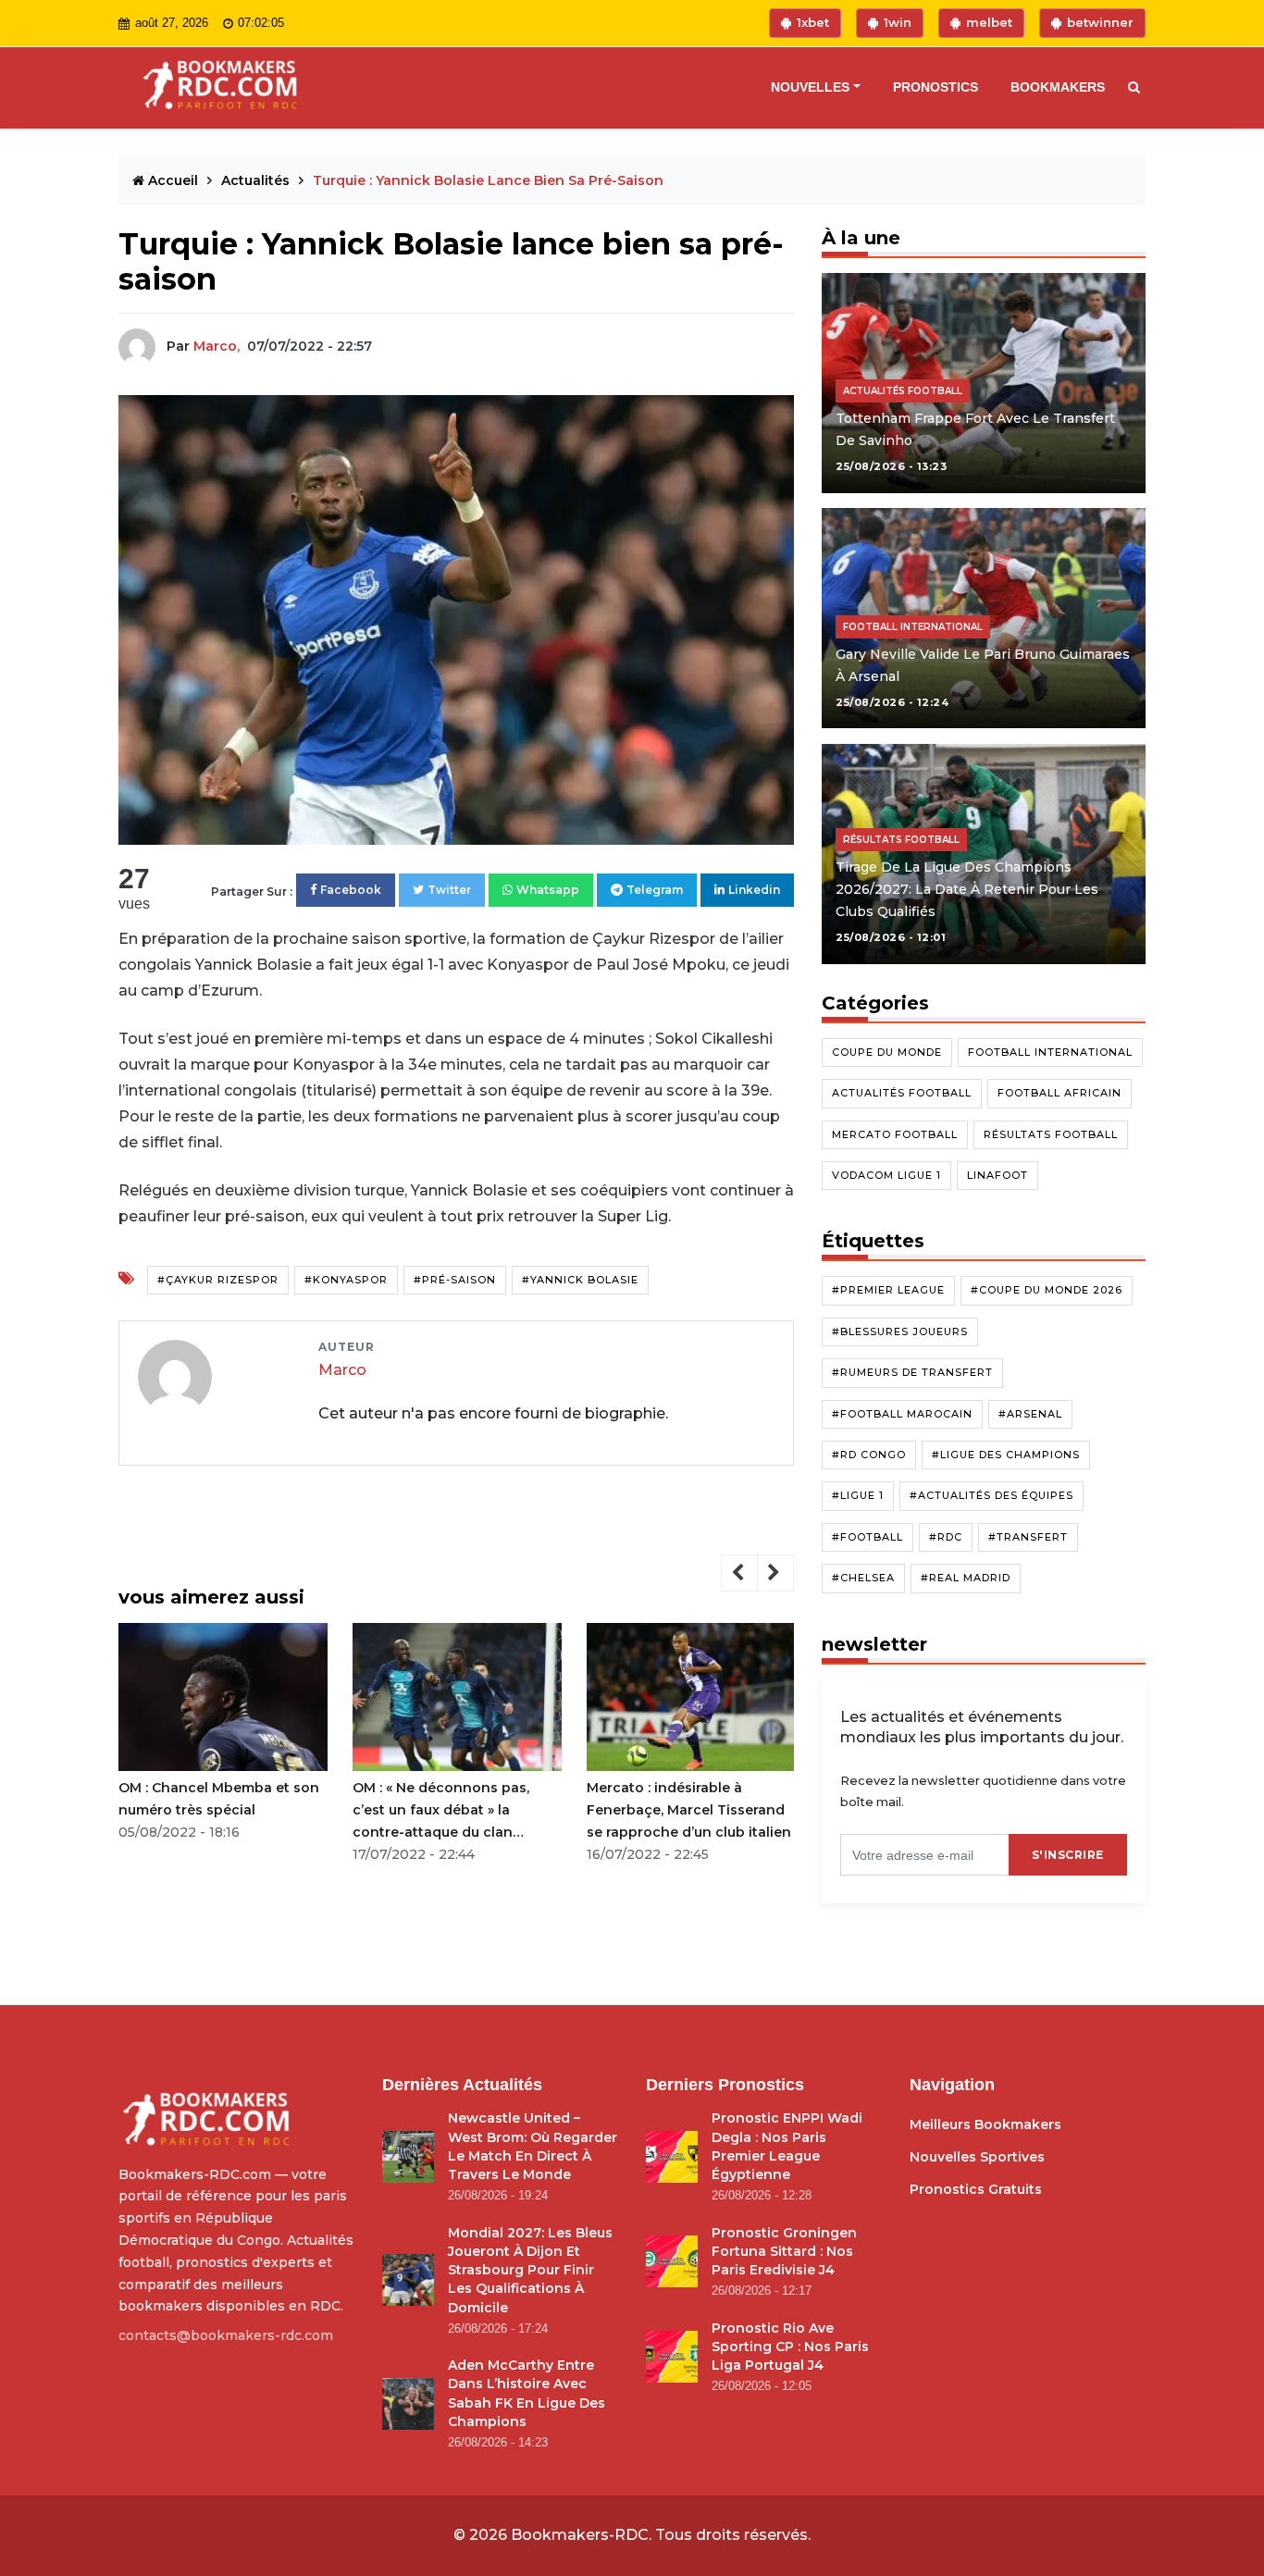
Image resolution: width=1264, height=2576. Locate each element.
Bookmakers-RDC (580, 2535)
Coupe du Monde (887, 1052)
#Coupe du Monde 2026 (1047, 1290)
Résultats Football (1051, 1133)
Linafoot (998, 1175)
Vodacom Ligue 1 (886, 1175)
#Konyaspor (346, 1280)
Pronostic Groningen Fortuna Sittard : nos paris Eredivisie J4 (784, 2252)
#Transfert (1028, 1537)
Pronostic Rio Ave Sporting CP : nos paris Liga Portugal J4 (790, 2347)
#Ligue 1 (858, 1495)
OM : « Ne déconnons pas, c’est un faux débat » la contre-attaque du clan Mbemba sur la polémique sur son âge (454, 1811)
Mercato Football (895, 1133)
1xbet (813, 22)
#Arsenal (1030, 1413)
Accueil (173, 180)
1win (898, 22)
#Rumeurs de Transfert (912, 1372)
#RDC (946, 1537)
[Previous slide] (739, 1573)
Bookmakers (1058, 87)
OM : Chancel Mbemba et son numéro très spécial (219, 1799)
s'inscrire (1068, 1854)
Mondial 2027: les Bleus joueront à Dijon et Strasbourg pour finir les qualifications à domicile (530, 2270)
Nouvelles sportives (977, 2157)
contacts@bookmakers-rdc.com (226, 2335)
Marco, (217, 346)
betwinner (1100, 22)
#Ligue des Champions (1006, 1455)
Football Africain (1060, 1093)
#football (867, 1537)
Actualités (257, 180)
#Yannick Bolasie (580, 1280)
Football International (1050, 1052)
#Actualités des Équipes (991, 1495)
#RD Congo (869, 1455)
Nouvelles (810, 87)
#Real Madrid (966, 1578)
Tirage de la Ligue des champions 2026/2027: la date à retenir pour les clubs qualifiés (967, 889)
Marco (342, 1370)
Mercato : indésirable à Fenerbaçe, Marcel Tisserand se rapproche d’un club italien (689, 1810)
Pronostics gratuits (976, 2189)
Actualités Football (902, 1093)
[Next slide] (775, 1573)
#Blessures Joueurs (900, 1331)
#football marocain (902, 1413)
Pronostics (936, 87)
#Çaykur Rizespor (218, 1280)
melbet (989, 22)
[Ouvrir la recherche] (1130, 88)
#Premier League (888, 1290)
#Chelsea (863, 1578)
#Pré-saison (455, 1280)
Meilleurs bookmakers (985, 2124)
